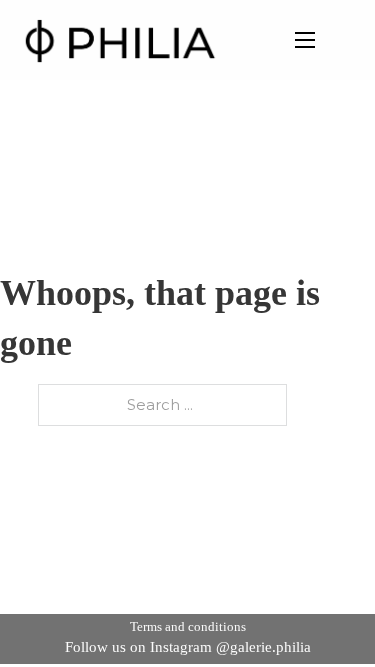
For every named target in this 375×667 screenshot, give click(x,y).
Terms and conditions (188, 626)
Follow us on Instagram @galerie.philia (188, 647)
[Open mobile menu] (305, 40)
